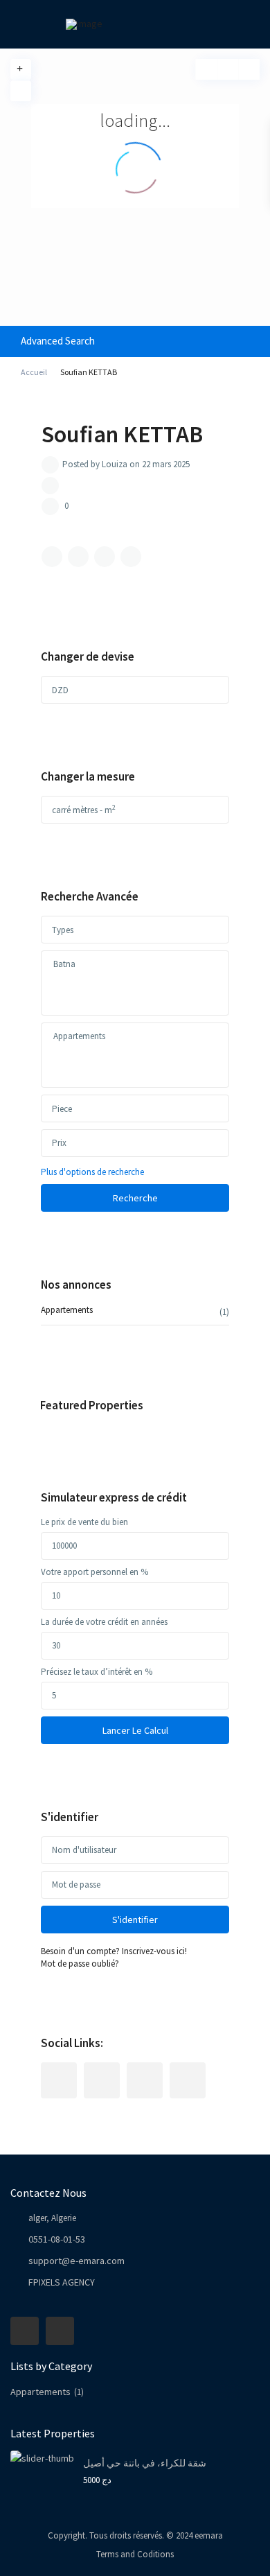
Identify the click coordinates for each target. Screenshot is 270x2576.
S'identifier (135, 1920)
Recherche (135, 1198)
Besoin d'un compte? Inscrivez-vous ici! (114, 1951)
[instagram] (188, 2080)
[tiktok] (145, 2080)
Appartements (67, 1310)
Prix (59, 1143)
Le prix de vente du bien (84, 1522)
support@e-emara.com (76, 2261)
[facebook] (59, 2080)
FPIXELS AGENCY (62, 2282)
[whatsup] (102, 2080)
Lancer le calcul (135, 1730)
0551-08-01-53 (57, 2239)
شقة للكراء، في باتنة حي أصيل (145, 2463)
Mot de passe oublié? (80, 1964)
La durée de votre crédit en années (104, 1622)
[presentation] (135, 964)
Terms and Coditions (135, 2554)
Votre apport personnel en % (94, 1572)
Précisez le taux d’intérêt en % (97, 1672)
